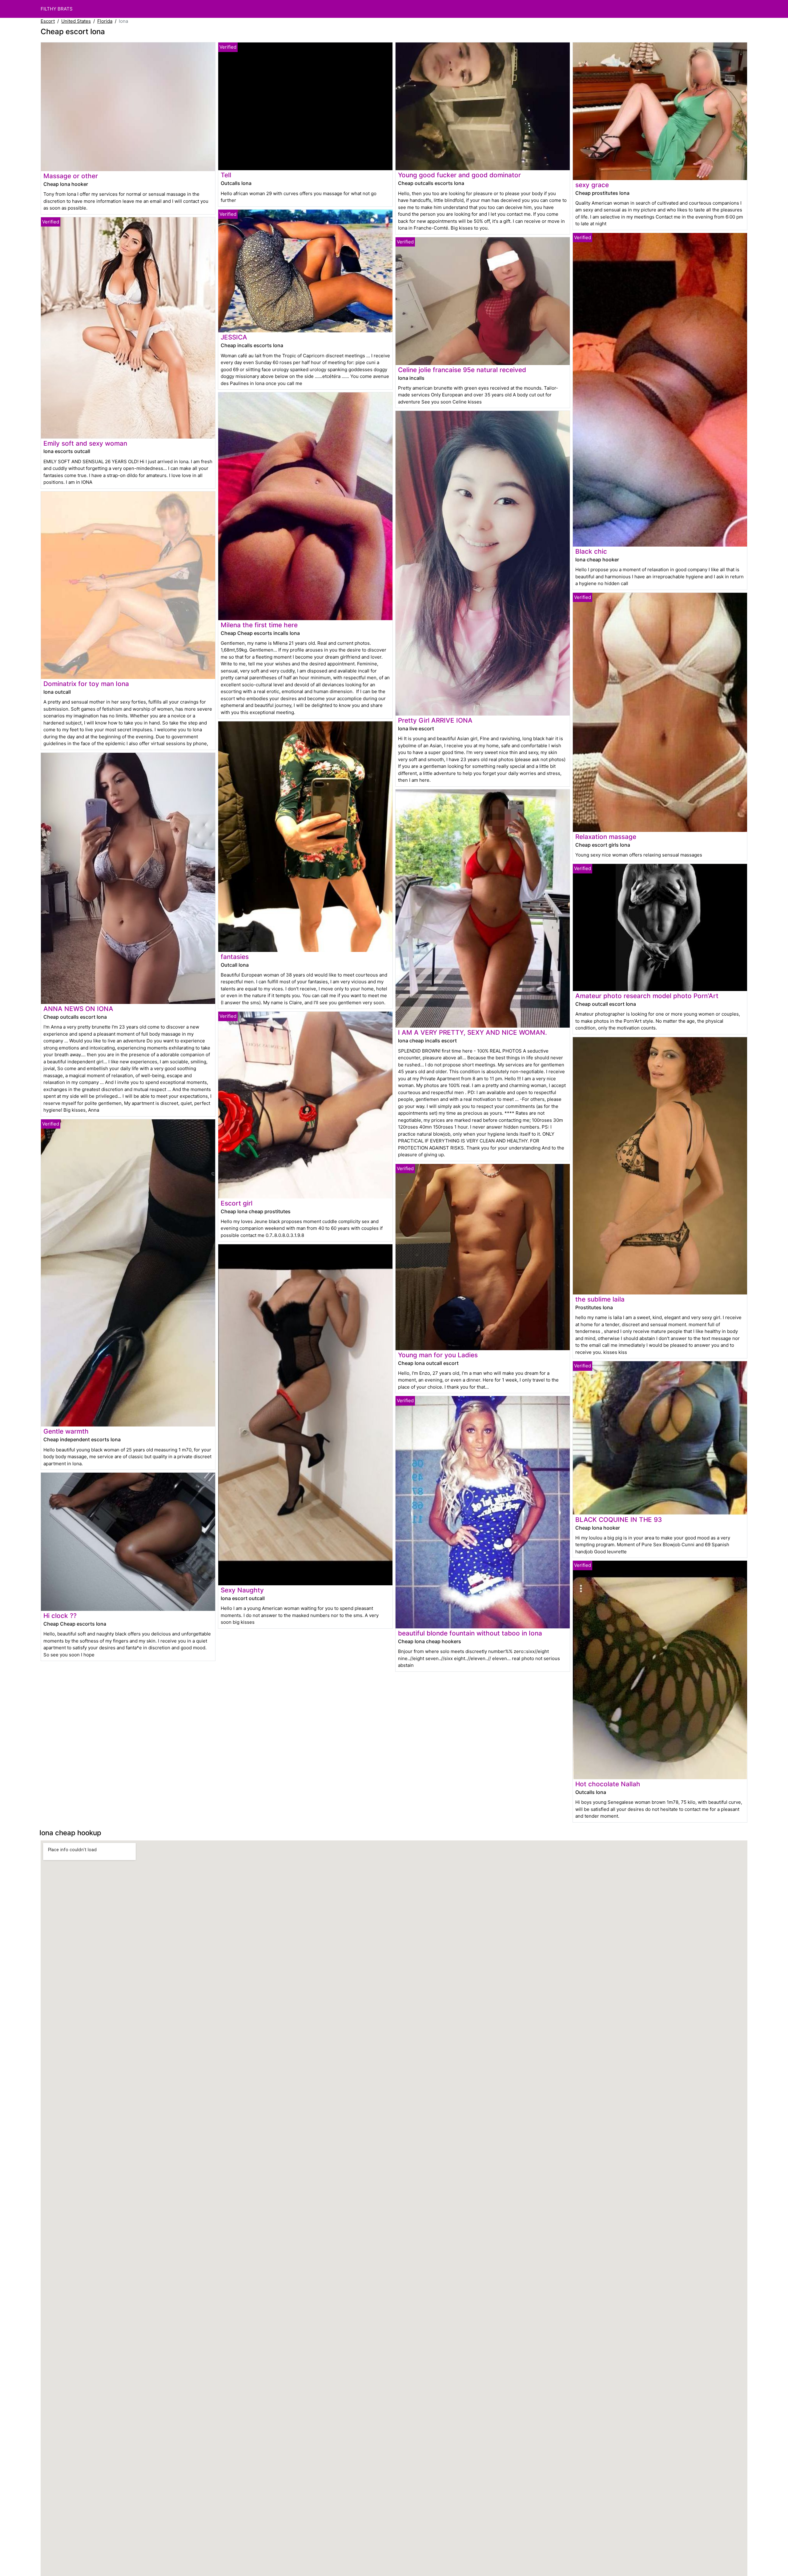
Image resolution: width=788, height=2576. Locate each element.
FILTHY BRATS (57, 9)
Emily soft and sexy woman (85, 443)
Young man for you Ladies (438, 1355)
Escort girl (237, 1203)
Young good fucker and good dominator (459, 175)
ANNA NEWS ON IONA (78, 1009)
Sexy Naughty (242, 1590)
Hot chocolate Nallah (608, 1784)
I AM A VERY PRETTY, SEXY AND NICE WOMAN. (472, 1032)
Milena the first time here (259, 625)
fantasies (235, 957)
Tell (226, 175)
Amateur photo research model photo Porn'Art (647, 996)
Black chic (591, 551)
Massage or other (71, 176)
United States (76, 21)
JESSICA (234, 337)
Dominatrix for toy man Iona (86, 684)
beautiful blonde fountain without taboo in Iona (470, 1633)
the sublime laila (600, 1299)
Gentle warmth (66, 1431)
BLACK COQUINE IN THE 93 (619, 1520)
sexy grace (592, 185)
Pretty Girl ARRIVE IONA (435, 720)
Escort (48, 21)
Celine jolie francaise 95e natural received (462, 370)
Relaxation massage (606, 837)
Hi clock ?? (60, 1616)
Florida (105, 21)
